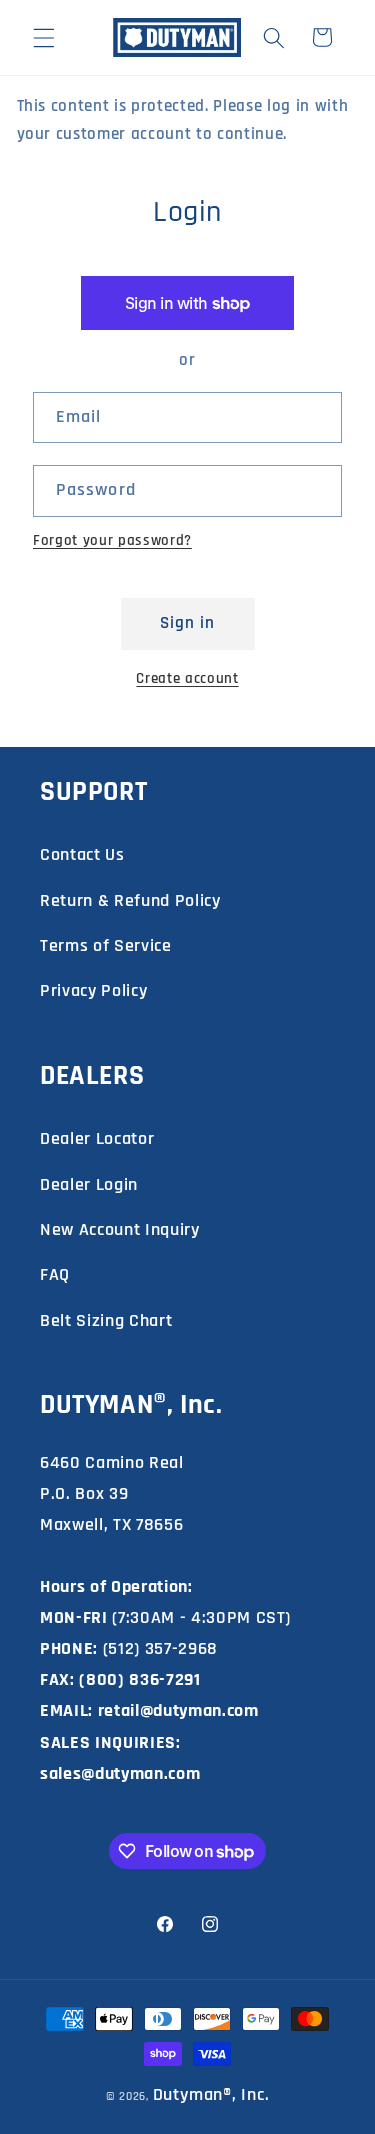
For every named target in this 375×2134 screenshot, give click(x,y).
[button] (44, 37)
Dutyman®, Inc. (211, 2094)
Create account (187, 678)
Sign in (188, 623)
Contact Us (82, 854)
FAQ (55, 1274)
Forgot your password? (112, 540)
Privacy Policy (93, 990)
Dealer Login (89, 1184)
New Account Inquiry (120, 1229)
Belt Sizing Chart (106, 1320)
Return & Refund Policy (130, 900)
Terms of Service (106, 945)
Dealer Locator (97, 1138)
